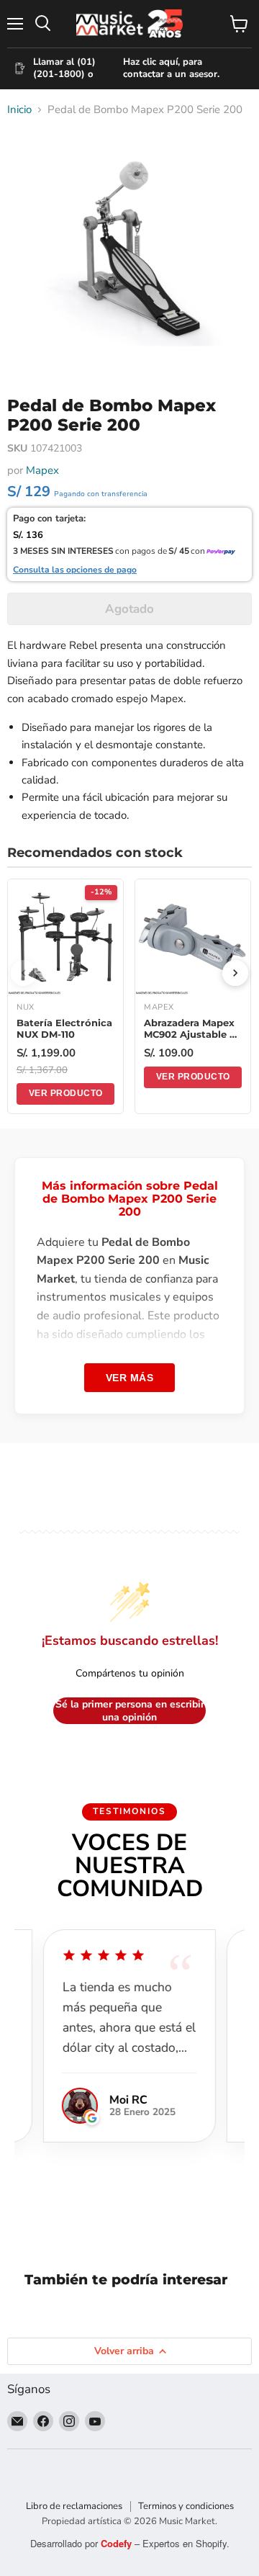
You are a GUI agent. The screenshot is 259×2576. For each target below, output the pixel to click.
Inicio (19, 110)
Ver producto (66, 1093)
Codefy (118, 2543)
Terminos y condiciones (186, 2506)
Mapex (42, 470)
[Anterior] (24, 973)
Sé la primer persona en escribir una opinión (130, 1711)
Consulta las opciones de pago (75, 570)
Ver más (130, 1378)
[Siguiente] (235, 973)
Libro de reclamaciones (74, 2506)
